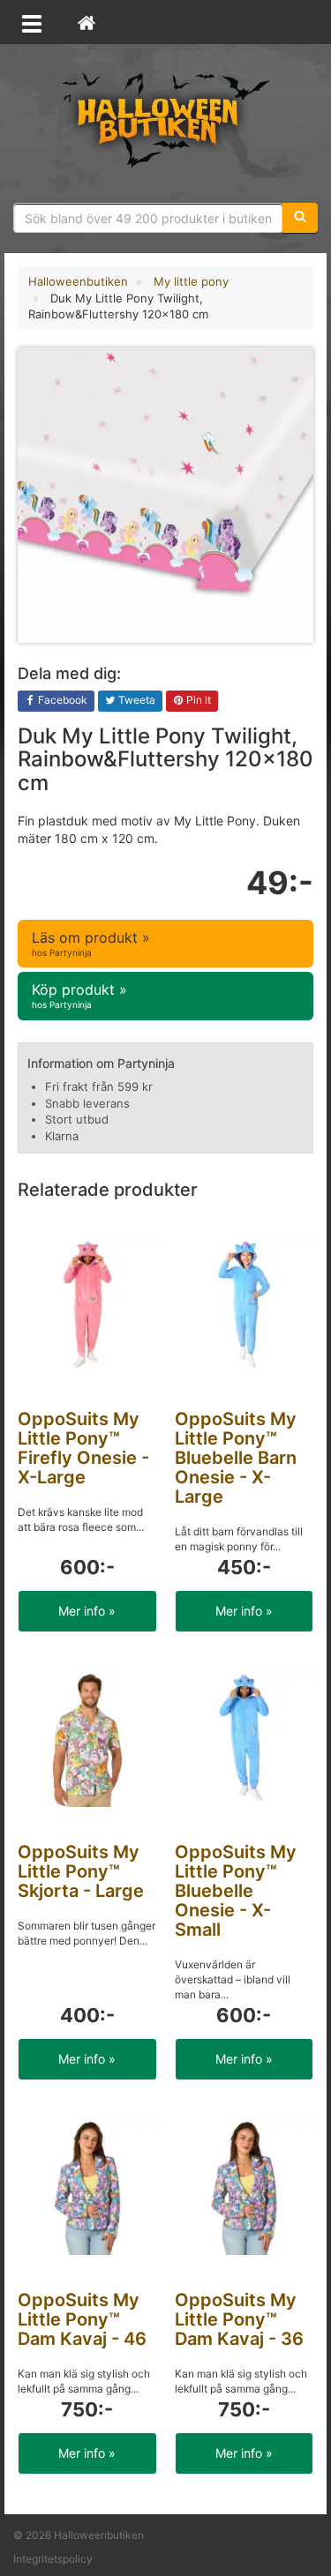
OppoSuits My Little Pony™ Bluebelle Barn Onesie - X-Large (236, 1458)
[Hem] (87, 22)
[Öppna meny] (32, 22)
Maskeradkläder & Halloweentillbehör (166, 119)
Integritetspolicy (53, 2559)
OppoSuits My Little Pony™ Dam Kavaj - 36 (239, 2319)
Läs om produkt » (91, 943)
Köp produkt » (79, 995)
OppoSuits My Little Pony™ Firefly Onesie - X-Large (83, 1448)
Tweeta (135, 700)
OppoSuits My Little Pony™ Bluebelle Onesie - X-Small (236, 1891)
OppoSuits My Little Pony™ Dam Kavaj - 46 (82, 2319)
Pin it (197, 700)
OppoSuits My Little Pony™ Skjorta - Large (81, 1871)
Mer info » (87, 1611)
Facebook (61, 700)
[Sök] (300, 218)
